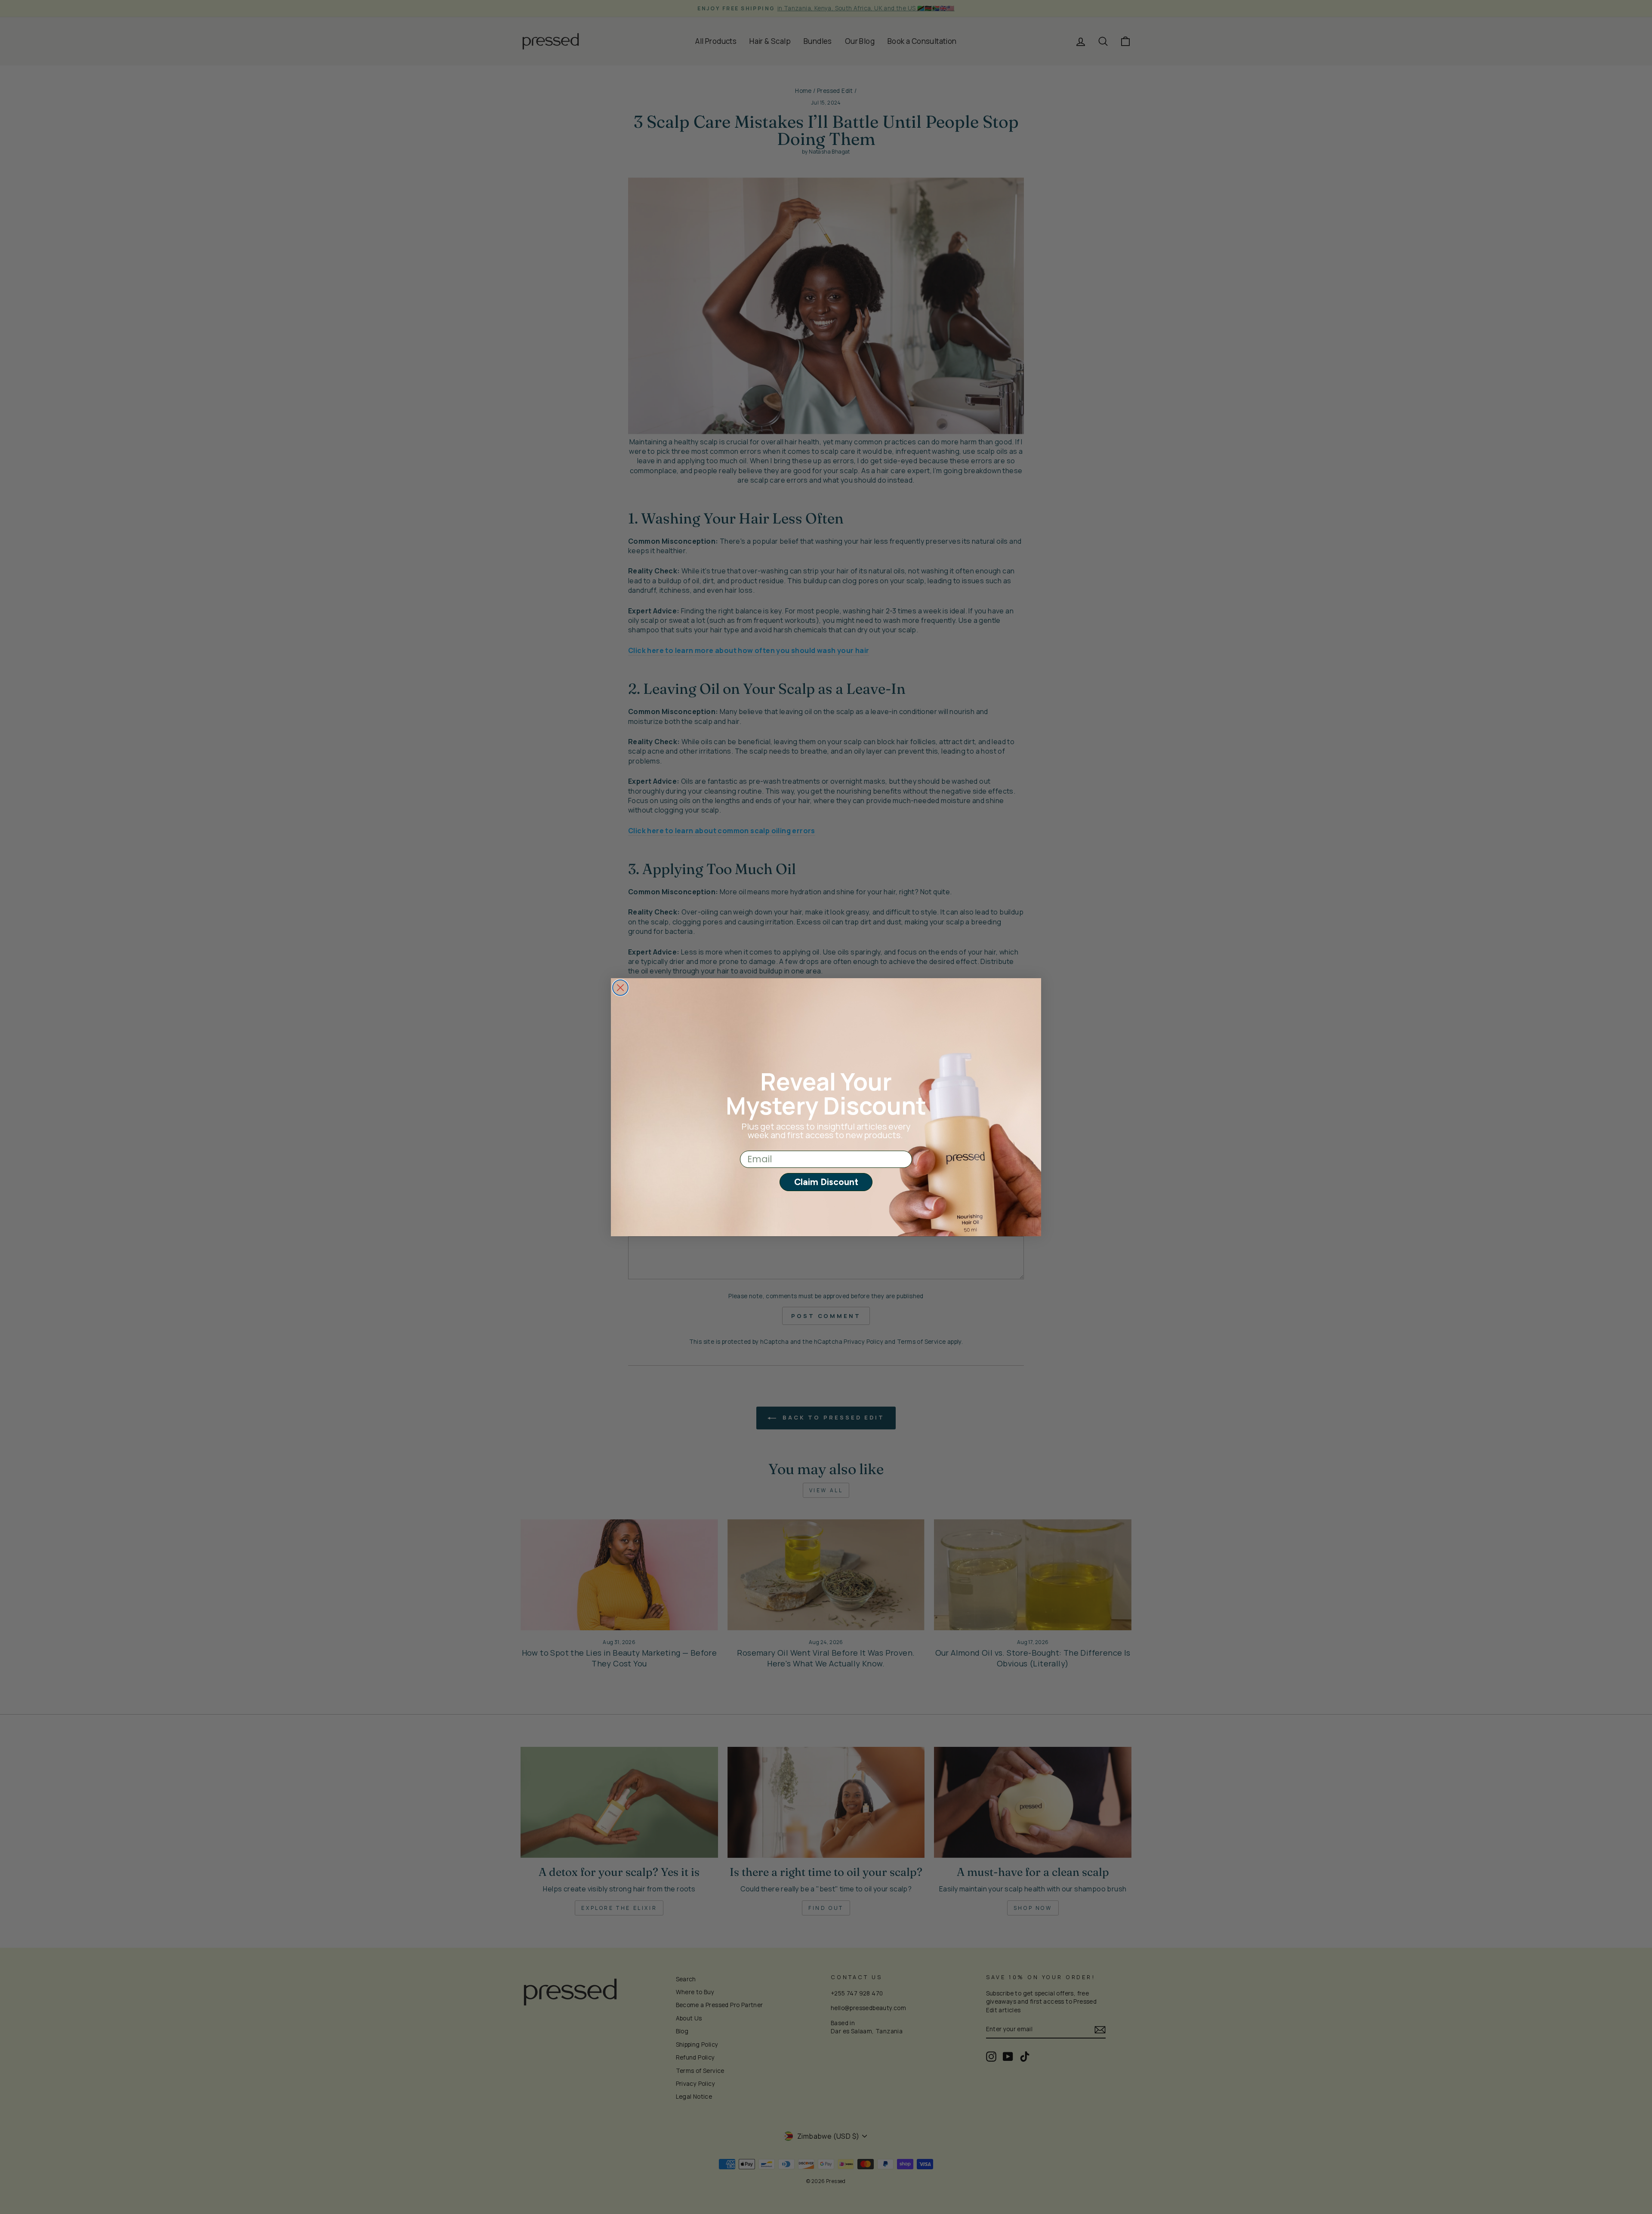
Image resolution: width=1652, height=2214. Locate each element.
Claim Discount (826, 1182)
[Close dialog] (620, 988)
